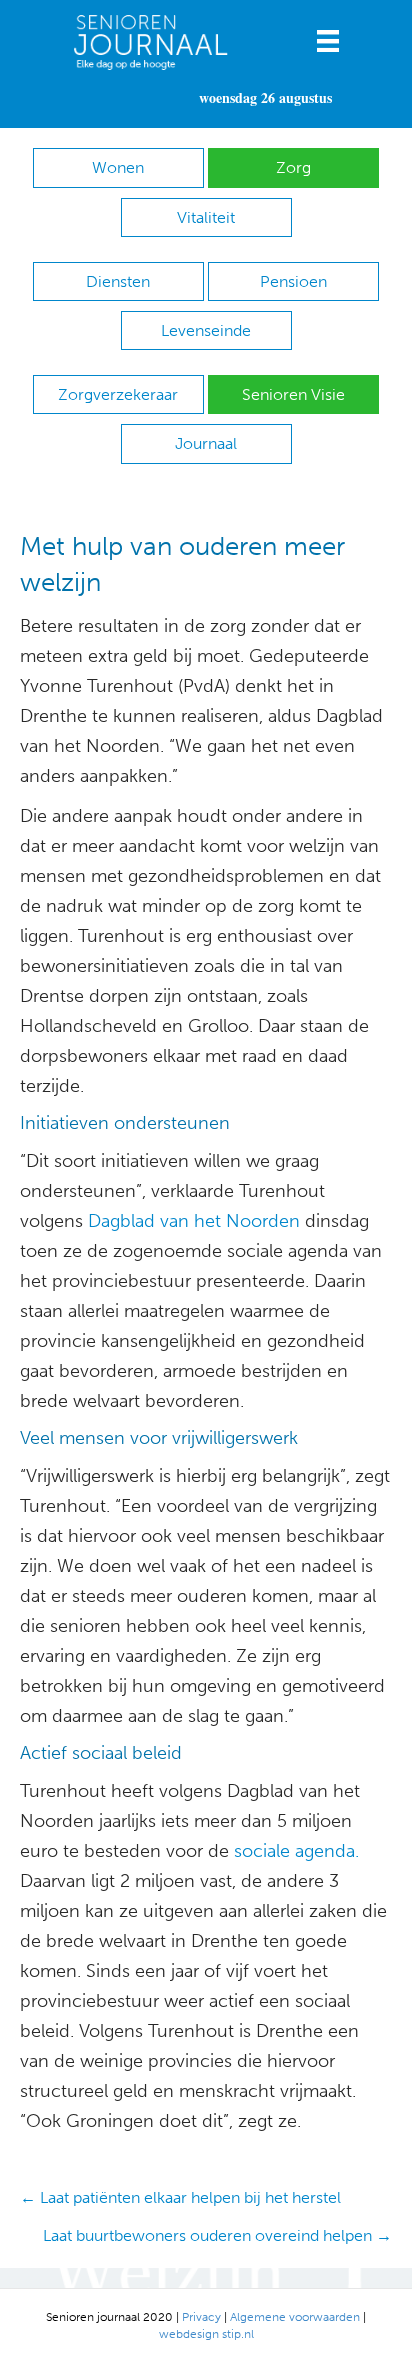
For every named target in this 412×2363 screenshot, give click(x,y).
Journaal (206, 443)
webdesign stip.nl (206, 2334)
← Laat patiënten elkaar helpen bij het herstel (180, 2197)
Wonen (118, 167)
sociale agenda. (296, 1851)
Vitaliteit (206, 217)
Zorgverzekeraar (118, 394)
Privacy (201, 2317)
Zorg (293, 167)
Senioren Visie (293, 394)
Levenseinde (206, 330)
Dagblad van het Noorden (194, 1221)
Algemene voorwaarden (295, 2317)
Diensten (118, 281)
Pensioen (293, 281)
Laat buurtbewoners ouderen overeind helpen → (217, 2235)
